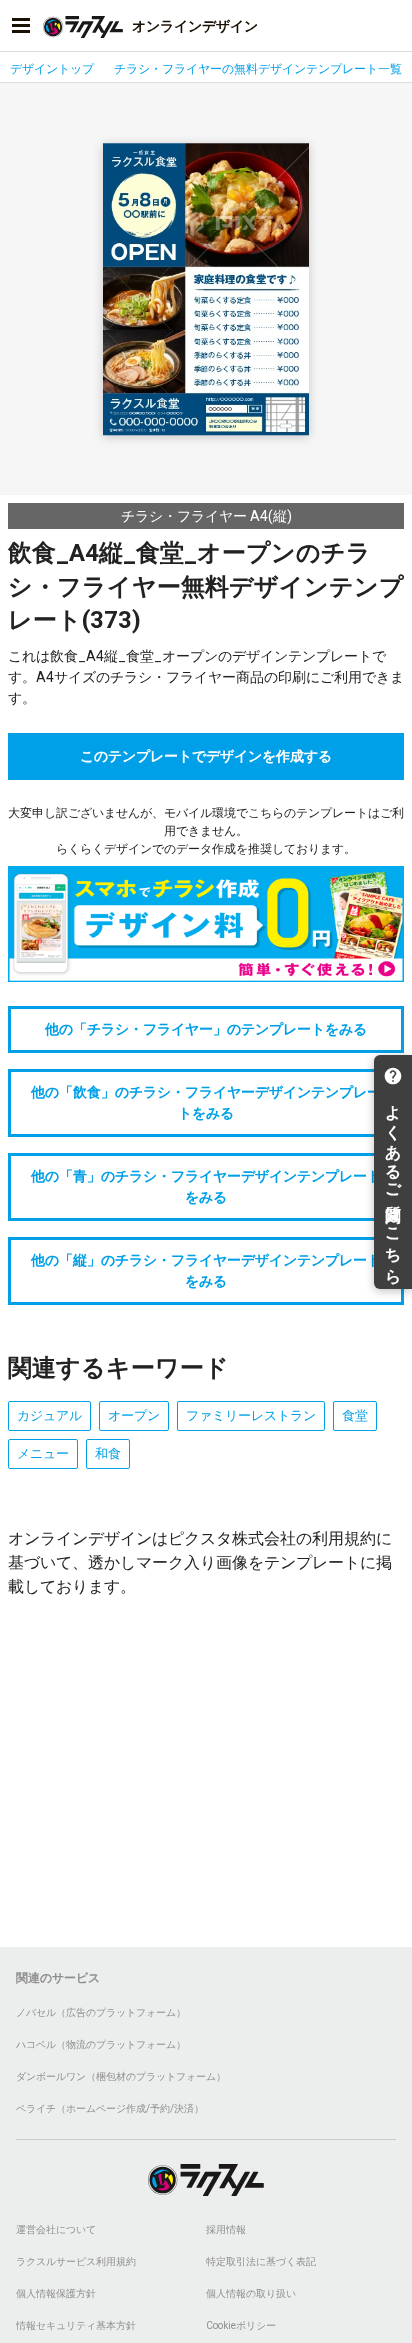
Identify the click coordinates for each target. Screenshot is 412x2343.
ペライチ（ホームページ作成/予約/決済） (110, 2108)
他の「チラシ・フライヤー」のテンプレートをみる (206, 1029)
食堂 (355, 1415)
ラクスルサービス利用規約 (76, 2261)
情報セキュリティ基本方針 (76, 2325)
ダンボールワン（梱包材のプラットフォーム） (121, 2076)
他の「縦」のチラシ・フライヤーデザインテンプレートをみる (206, 1270)
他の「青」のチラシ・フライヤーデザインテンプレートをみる (206, 1186)
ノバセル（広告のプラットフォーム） (101, 2012)
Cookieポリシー (241, 2325)
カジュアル (49, 1415)
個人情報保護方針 (56, 2293)
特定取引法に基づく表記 (261, 2261)
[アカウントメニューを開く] (391, 26)
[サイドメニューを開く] (21, 26)
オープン (134, 1415)
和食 (108, 1453)
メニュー (43, 1453)
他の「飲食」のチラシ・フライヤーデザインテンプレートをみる (206, 1102)
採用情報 (226, 2229)
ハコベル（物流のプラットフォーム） (101, 2044)
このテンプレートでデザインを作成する (206, 756)
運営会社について (56, 2229)
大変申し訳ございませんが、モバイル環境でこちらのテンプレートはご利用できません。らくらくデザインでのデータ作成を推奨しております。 (206, 831)
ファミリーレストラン (251, 1415)
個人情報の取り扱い (251, 2293)
